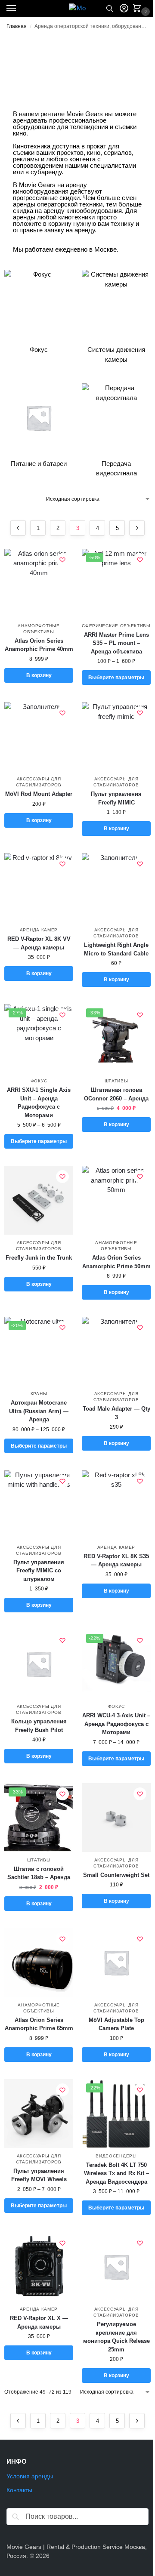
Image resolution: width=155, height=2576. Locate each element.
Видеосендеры (116, 2156)
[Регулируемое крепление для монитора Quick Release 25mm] (116, 2267)
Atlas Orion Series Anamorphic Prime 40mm (39, 645)
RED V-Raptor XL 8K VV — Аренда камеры (39, 943)
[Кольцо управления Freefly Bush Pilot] (39, 1664)
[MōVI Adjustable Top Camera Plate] (116, 1963)
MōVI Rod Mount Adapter (39, 794)
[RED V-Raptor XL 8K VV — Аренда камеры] (39, 887)
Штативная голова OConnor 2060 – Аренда (116, 1094)
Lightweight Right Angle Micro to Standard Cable (116, 949)
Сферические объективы (116, 626)
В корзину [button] (39, 675)
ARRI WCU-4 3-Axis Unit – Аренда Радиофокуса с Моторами (116, 1724)
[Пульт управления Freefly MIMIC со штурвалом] (39, 1505)
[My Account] (124, 9)
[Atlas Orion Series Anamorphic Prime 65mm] (39, 1963)
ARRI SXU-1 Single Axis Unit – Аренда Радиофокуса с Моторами (39, 1103)
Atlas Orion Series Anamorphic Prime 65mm (39, 2024)
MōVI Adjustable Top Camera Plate (116, 2024)
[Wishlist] (62, 560)
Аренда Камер (39, 930)
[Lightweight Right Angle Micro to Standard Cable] (116, 887)
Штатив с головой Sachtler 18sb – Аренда (39, 1873)
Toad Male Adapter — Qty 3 (116, 1413)
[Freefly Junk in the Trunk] (39, 1200)
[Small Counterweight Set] (116, 1818)
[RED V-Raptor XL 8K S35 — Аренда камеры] (116, 1505)
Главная (17, 26)
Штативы (116, 1081)
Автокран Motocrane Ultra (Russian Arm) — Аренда (39, 1411)
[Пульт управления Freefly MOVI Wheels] (39, 2114)
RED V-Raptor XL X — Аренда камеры (39, 2322)
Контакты (19, 2490)
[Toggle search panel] (110, 9)
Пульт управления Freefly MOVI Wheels (39, 2175)
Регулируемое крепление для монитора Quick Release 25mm (116, 2337)
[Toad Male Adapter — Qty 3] (116, 1351)
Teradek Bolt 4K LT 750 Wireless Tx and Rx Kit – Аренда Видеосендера (116, 2173)
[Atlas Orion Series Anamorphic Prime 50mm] (116, 1200)
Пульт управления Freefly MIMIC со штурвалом (39, 1571)
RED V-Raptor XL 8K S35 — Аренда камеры (116, 1561)
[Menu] (19, 9)
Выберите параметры (116, 678)
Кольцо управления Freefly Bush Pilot (39, 1726)
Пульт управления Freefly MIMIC (116, 798)
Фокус (39, 1081)
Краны (39, 1394)
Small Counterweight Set (116, 1875)
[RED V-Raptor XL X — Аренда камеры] (39, 2267)
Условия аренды (30, 2476)
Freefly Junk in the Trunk (39, 1258)
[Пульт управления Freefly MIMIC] (116, 736)
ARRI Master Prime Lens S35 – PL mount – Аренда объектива (116, 643)
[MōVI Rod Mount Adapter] (39, 736)
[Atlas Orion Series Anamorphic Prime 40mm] (39, 583)
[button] (139, 9)
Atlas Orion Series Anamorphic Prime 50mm (116, 1262)
